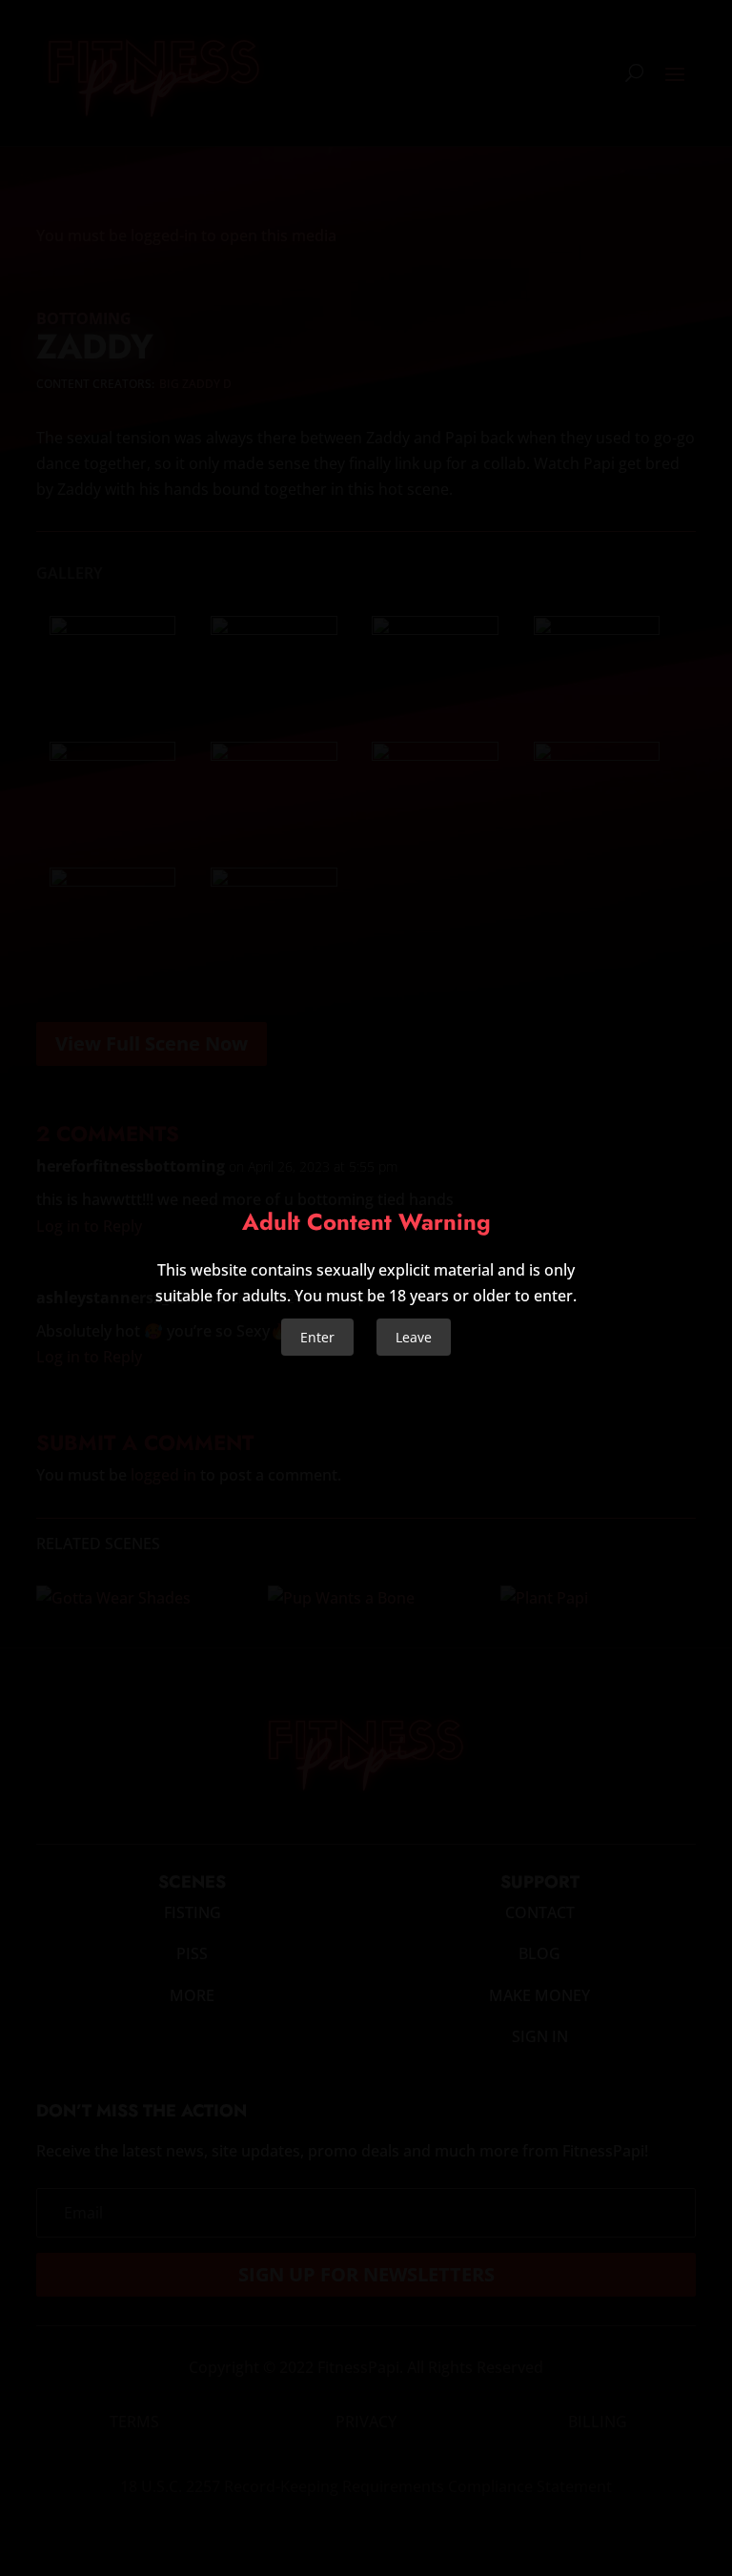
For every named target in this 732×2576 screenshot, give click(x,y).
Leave (414, 1337)
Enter (317, 1337)
